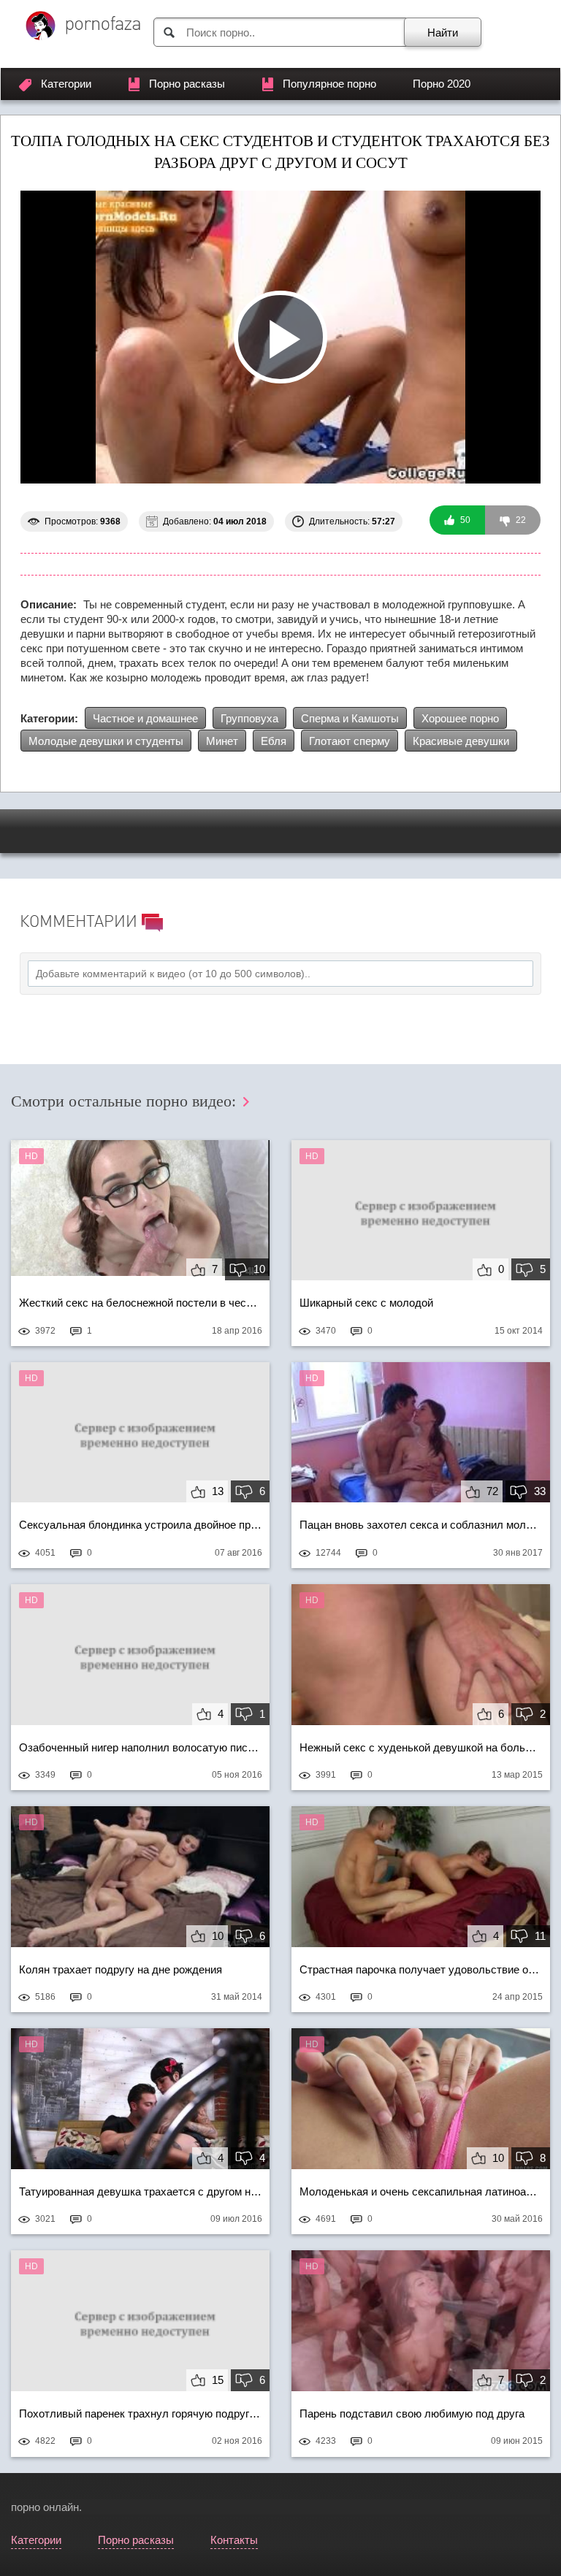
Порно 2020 (442, 84)
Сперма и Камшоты (350, 718)
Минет (222, 741)
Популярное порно (329, 84)
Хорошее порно (460, 718)
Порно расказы (187, 84)
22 (520, 520)
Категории (66, 84)
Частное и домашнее (145, 718)
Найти (443, 33)
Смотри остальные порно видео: (126, 1101)
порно (26, 2507)
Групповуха (249, 718)
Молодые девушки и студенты (106, 741)
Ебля (274, 741)
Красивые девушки (461, 741)
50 (464, 520)
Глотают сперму (350, 741)
